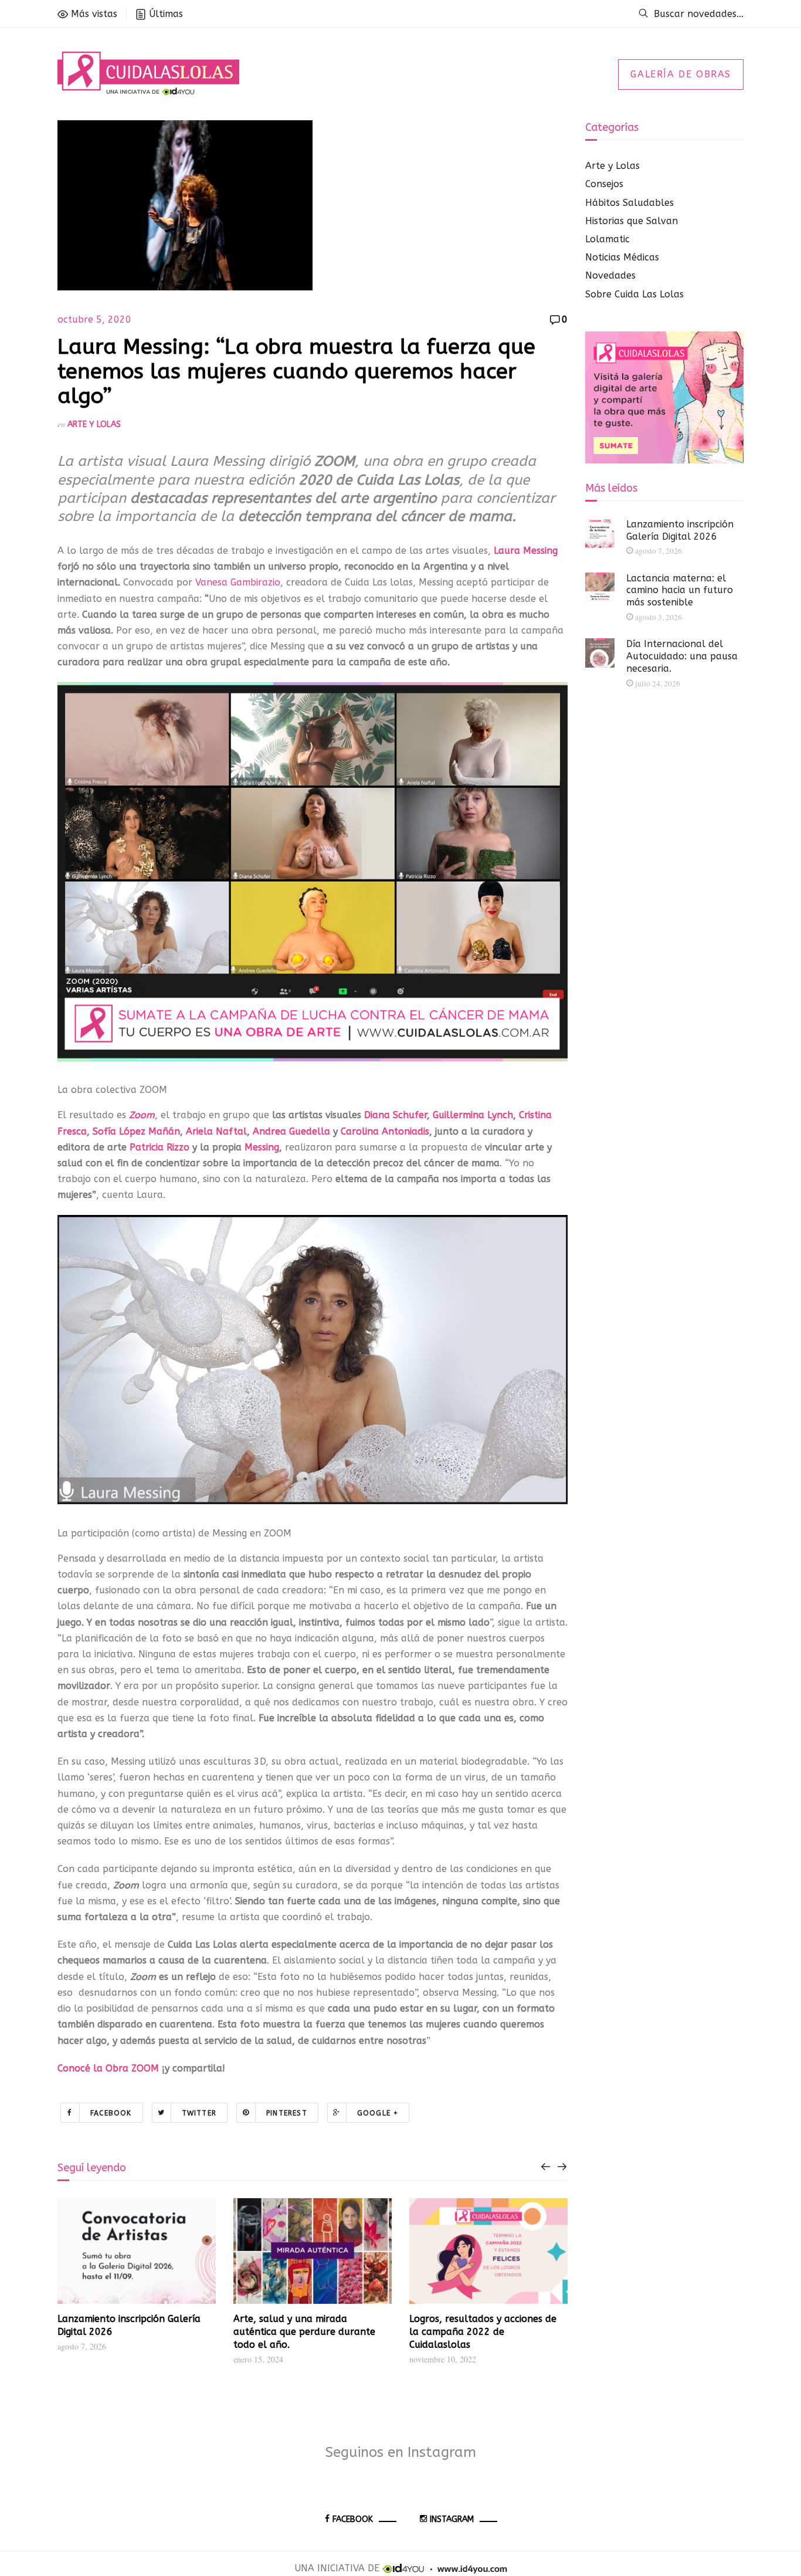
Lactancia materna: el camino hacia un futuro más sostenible (680, 590)
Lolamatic (607, 239)
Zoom (142, 1115)
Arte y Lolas (94, 424)
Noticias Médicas (622, 257)
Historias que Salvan (632, 221)
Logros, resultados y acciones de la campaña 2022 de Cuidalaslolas (483, 2332)
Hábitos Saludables (629, 203)
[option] (137, 2276)
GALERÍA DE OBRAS (681, 74)
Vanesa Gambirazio (238, 582)
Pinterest (287, 2113)
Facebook (111, 2113)
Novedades (610, 275)
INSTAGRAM (452, 2519)
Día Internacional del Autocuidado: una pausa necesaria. (682, 656)
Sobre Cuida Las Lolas (634, 294)
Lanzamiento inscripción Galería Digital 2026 (680, 530)
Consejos (604, 184)
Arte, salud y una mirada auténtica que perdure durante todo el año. (304, 2332)
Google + (378, 2113)
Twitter (199, 2113)
